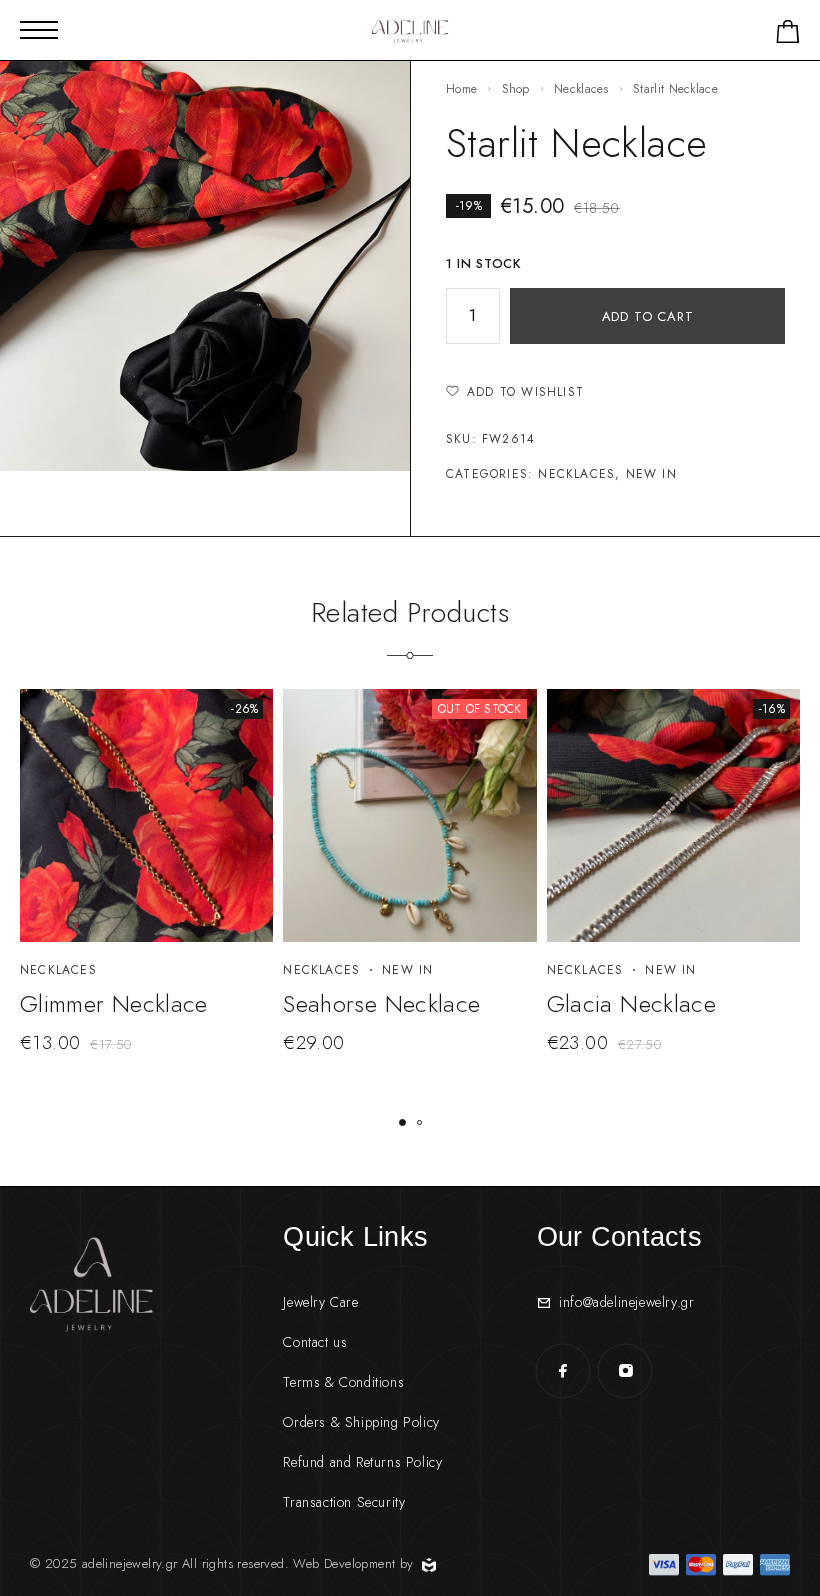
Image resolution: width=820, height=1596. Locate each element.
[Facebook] (563, 1371)
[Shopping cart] (788, 35)
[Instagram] (625, 1371)
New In (651, 474)
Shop (516, 89)
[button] (402, 1122)
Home (461, 89)
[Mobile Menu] (39, 30)
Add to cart (648, 316)
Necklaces (581, 89)
